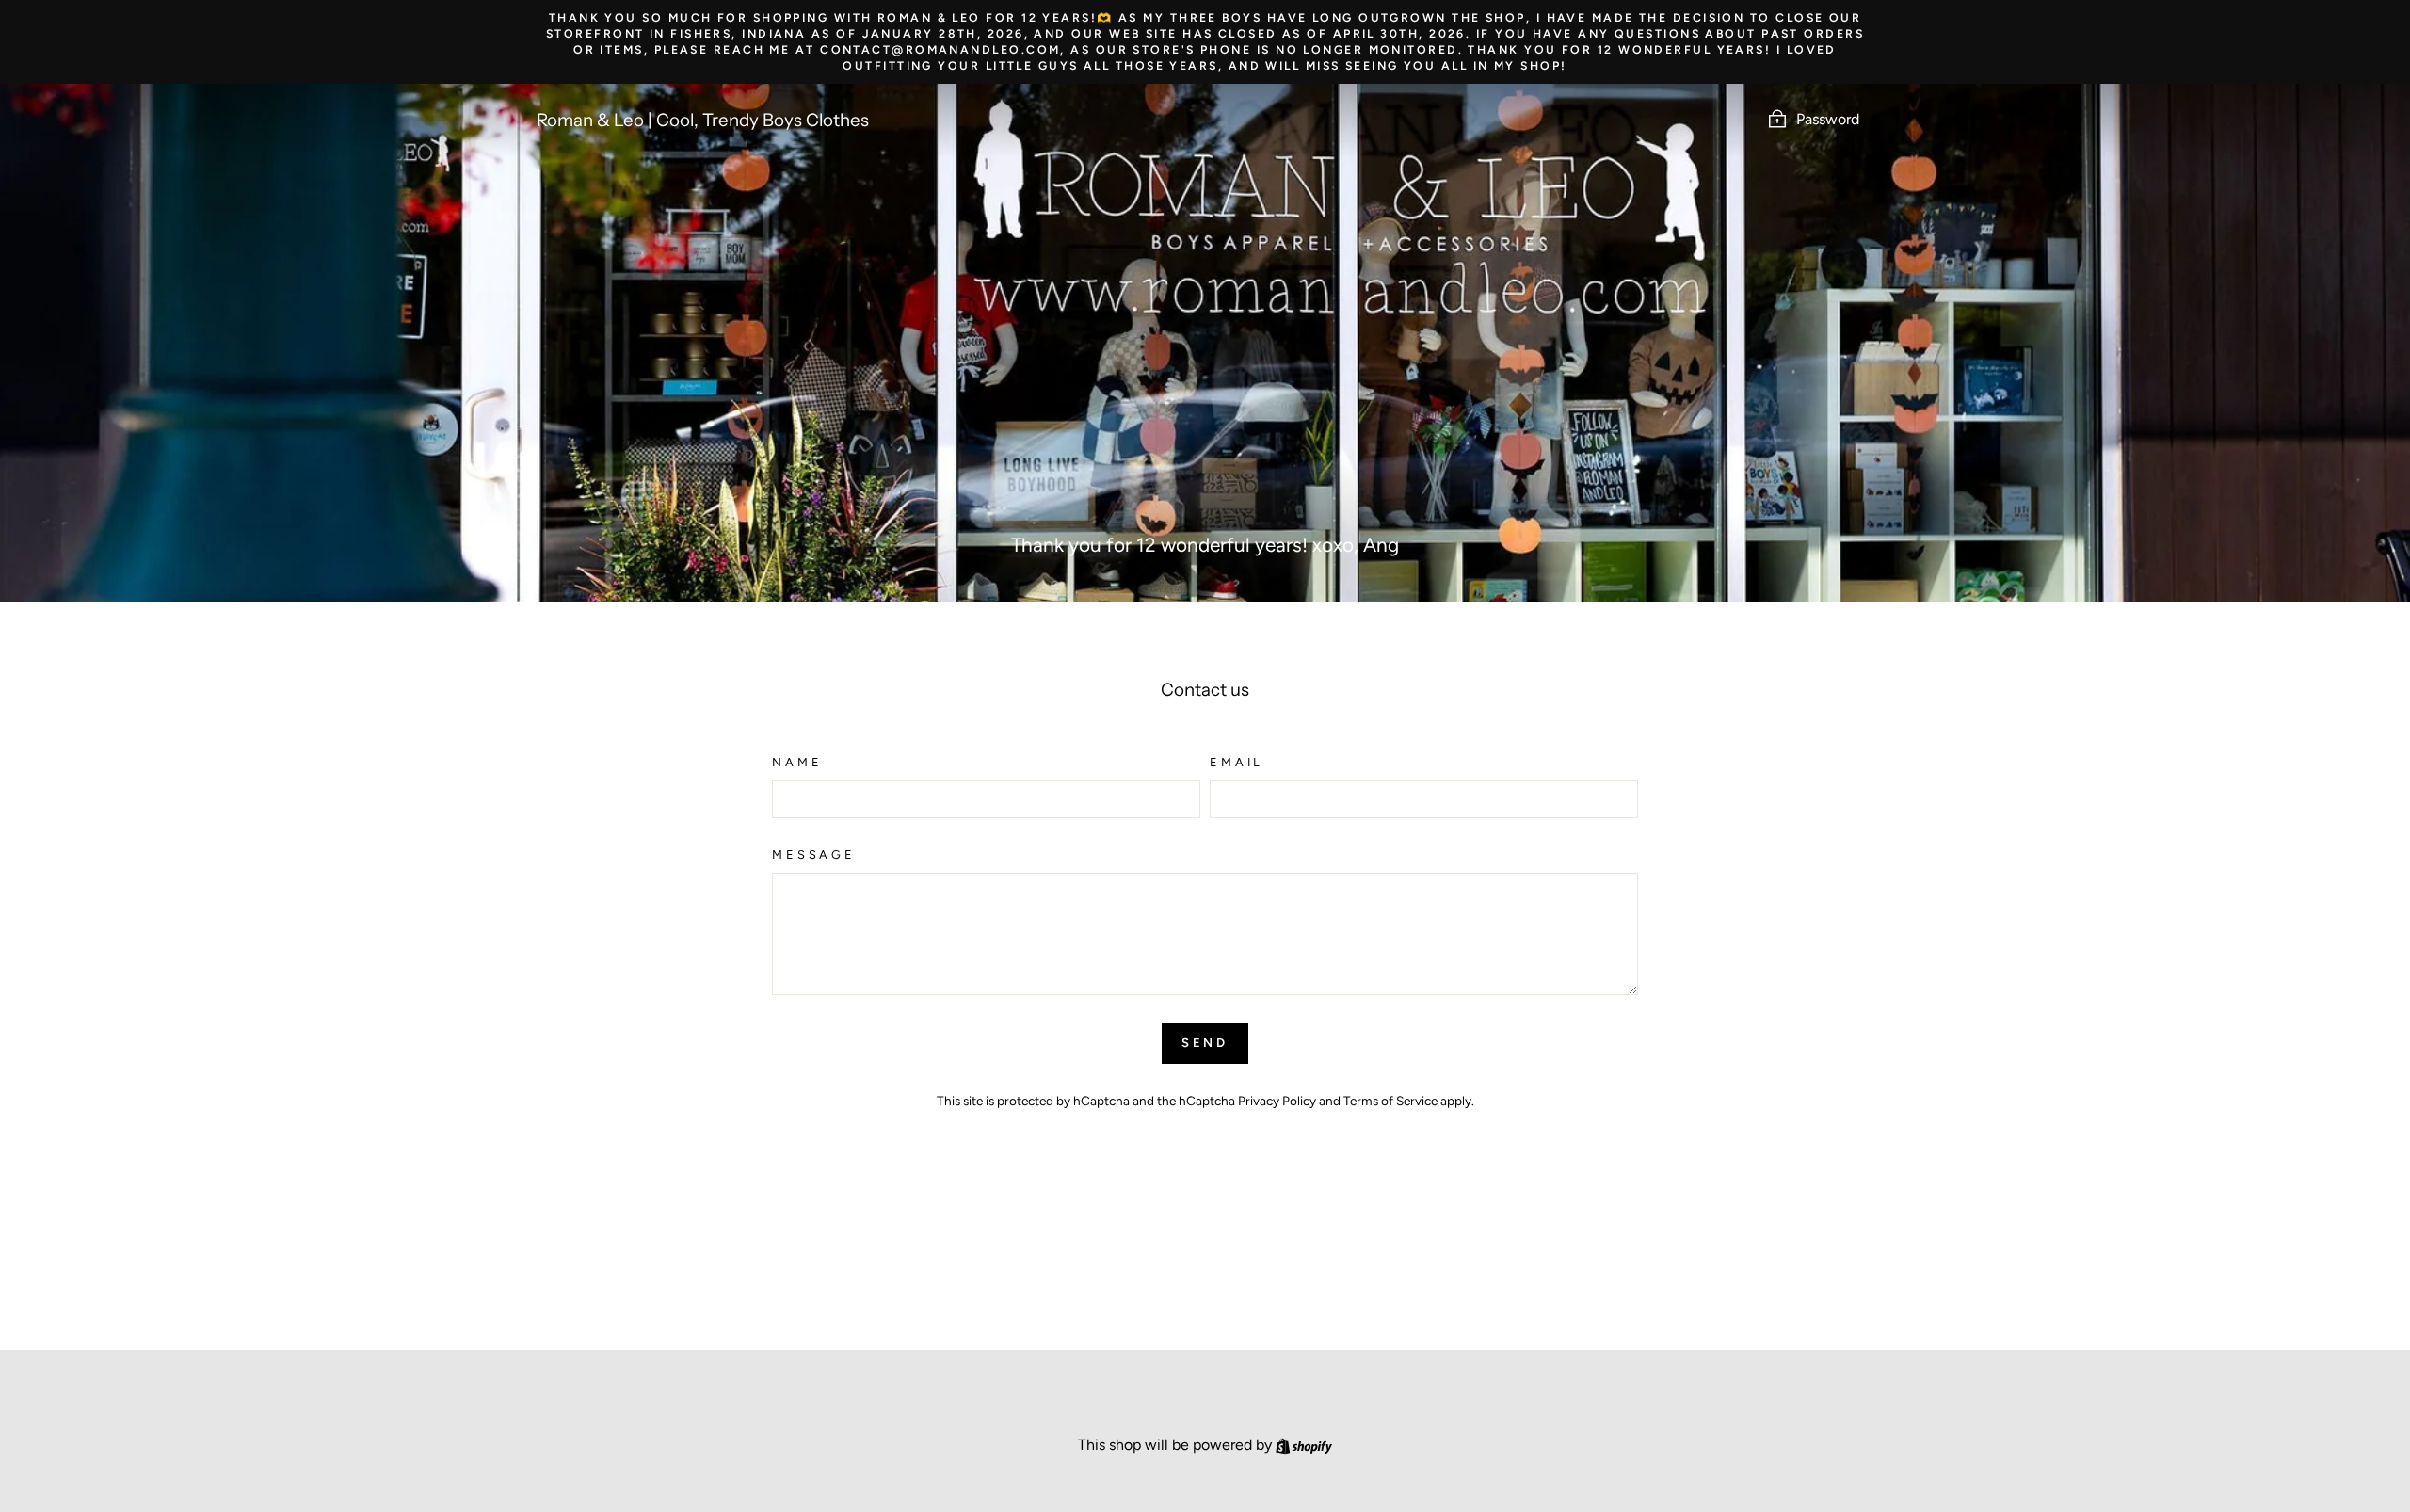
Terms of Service (1390, 1101)
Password (1828, 119)
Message (814, 854)
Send (1205, 1043)
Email (1237, 762)
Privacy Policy (1277, 1101)
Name (797, 762)
